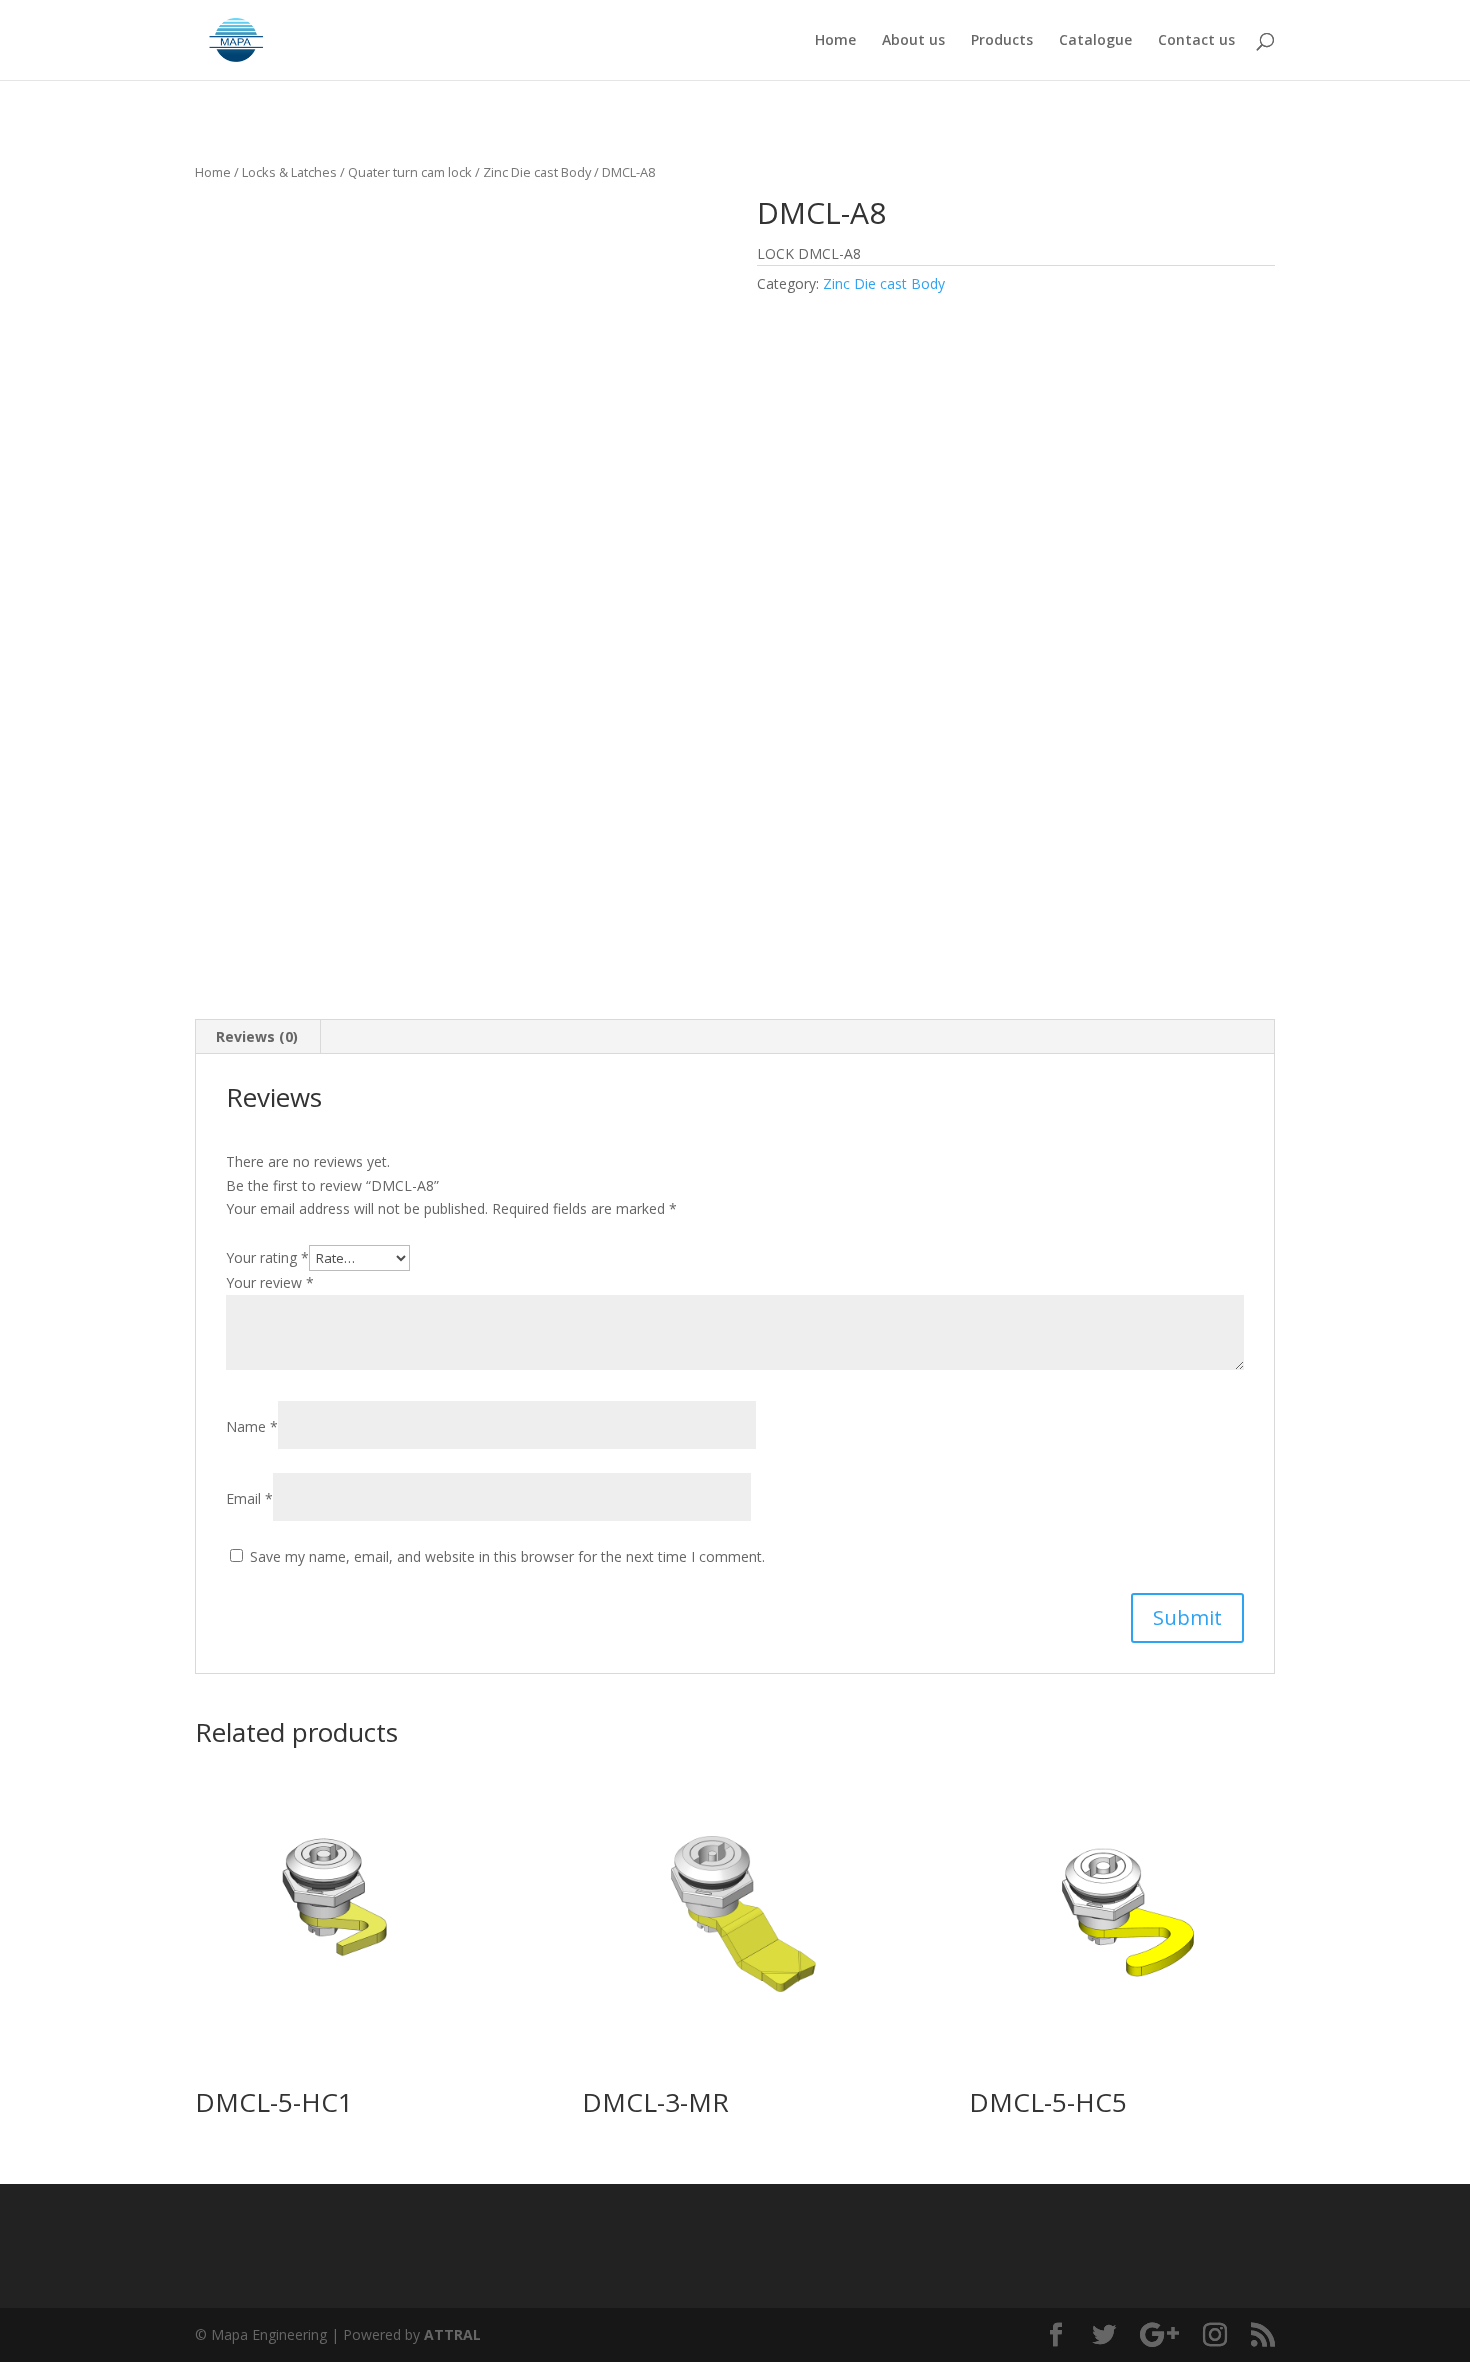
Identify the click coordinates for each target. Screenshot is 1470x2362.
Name (252, 1426)
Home (835, 41)
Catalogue (1095, 41)
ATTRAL (452, 2334)
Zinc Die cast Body (537, 172)
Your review (270, 1282)
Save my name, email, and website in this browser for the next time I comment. (507, 1556)
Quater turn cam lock (410, 172)
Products (1002, 41)
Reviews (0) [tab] (257, 1036)
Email (249, 1498)
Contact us (1196, 41)
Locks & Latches (289, 172)
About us (913, 41)
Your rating (267, 1257)
